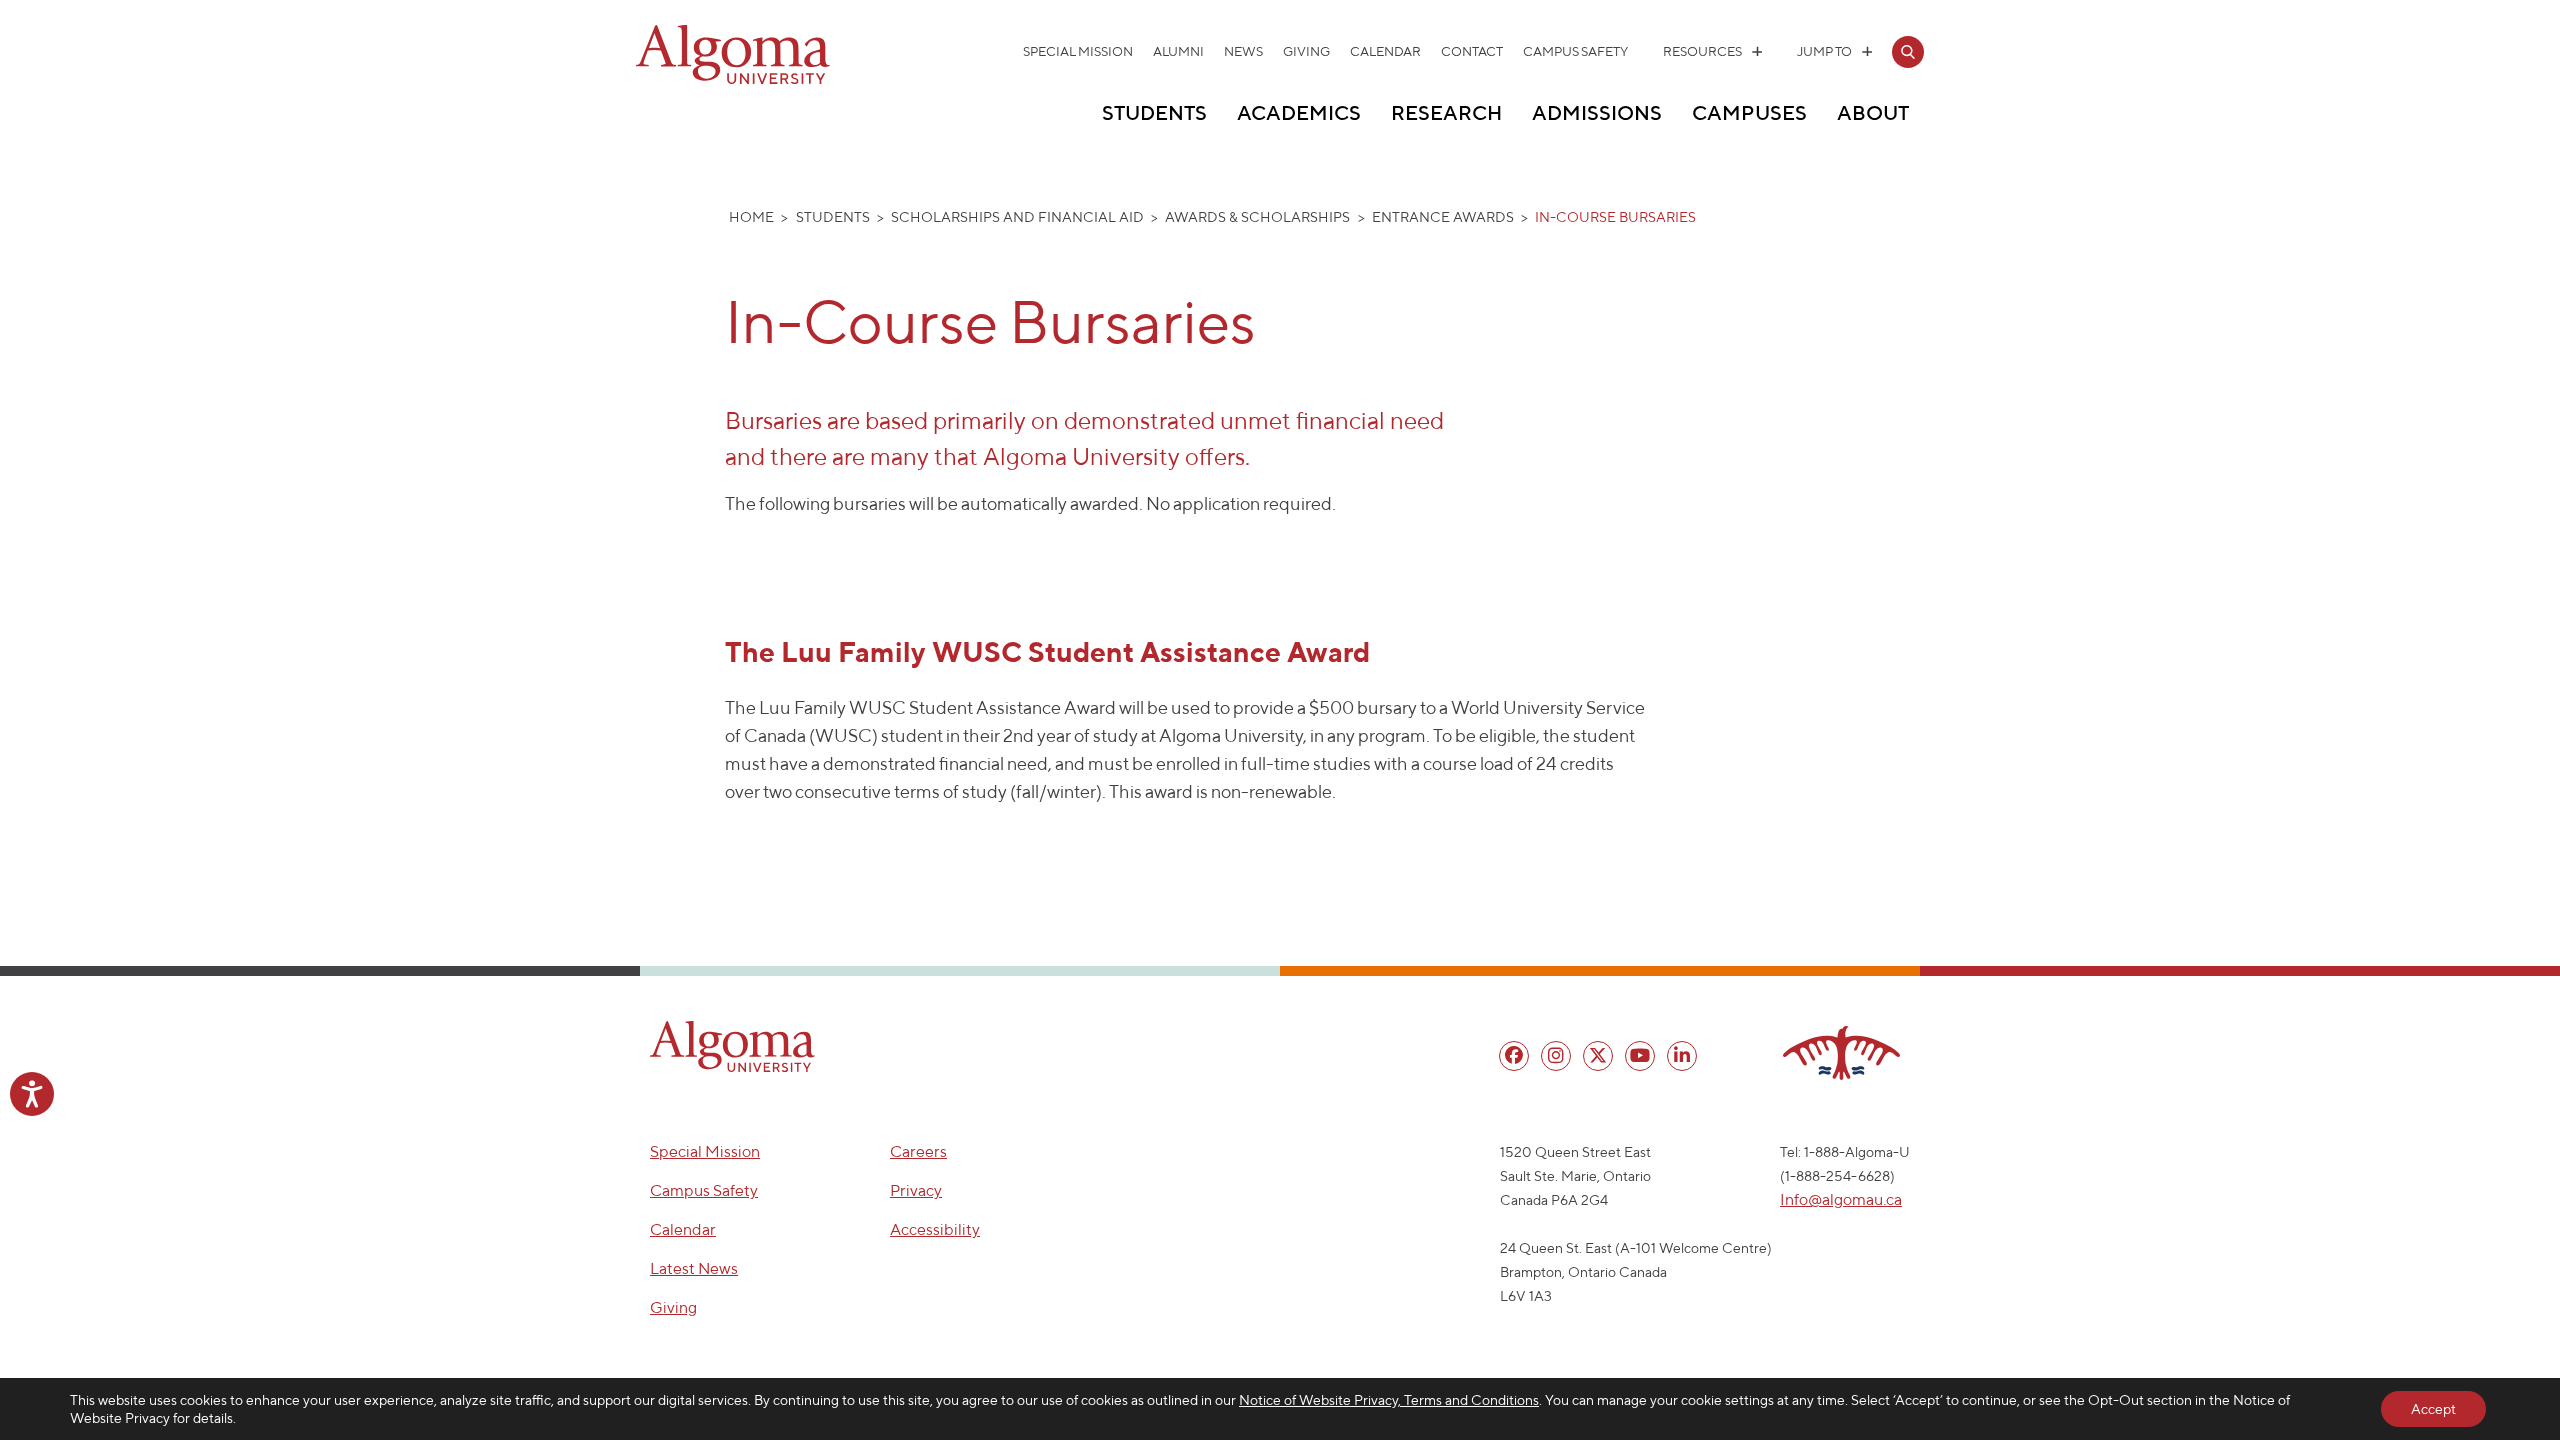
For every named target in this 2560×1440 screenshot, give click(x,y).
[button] (732, 1046)
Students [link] (1154, 112)
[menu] (1514, 1056)
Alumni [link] (1178, 51)
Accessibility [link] (935, 1229)
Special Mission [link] (1078, 51)
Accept (2433, 1409)
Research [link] (1446, 112)
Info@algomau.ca (1841, 1199)
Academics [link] (1299, 112)
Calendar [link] (1385, 51)
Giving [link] (1306, 51)
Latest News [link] (694, 1268)
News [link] (1243, 51)
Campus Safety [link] (1575, 51)
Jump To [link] (1824, 51)
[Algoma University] (733, 80)
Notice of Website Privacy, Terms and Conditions (1389, 1400)
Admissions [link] (1597, 112)
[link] (1908, 52)
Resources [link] (1702, 51)
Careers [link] (918, 1151)
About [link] (1873, 112)
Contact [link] (1472, 51)
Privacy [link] (916, 1190)
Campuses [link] (1749, 112)
